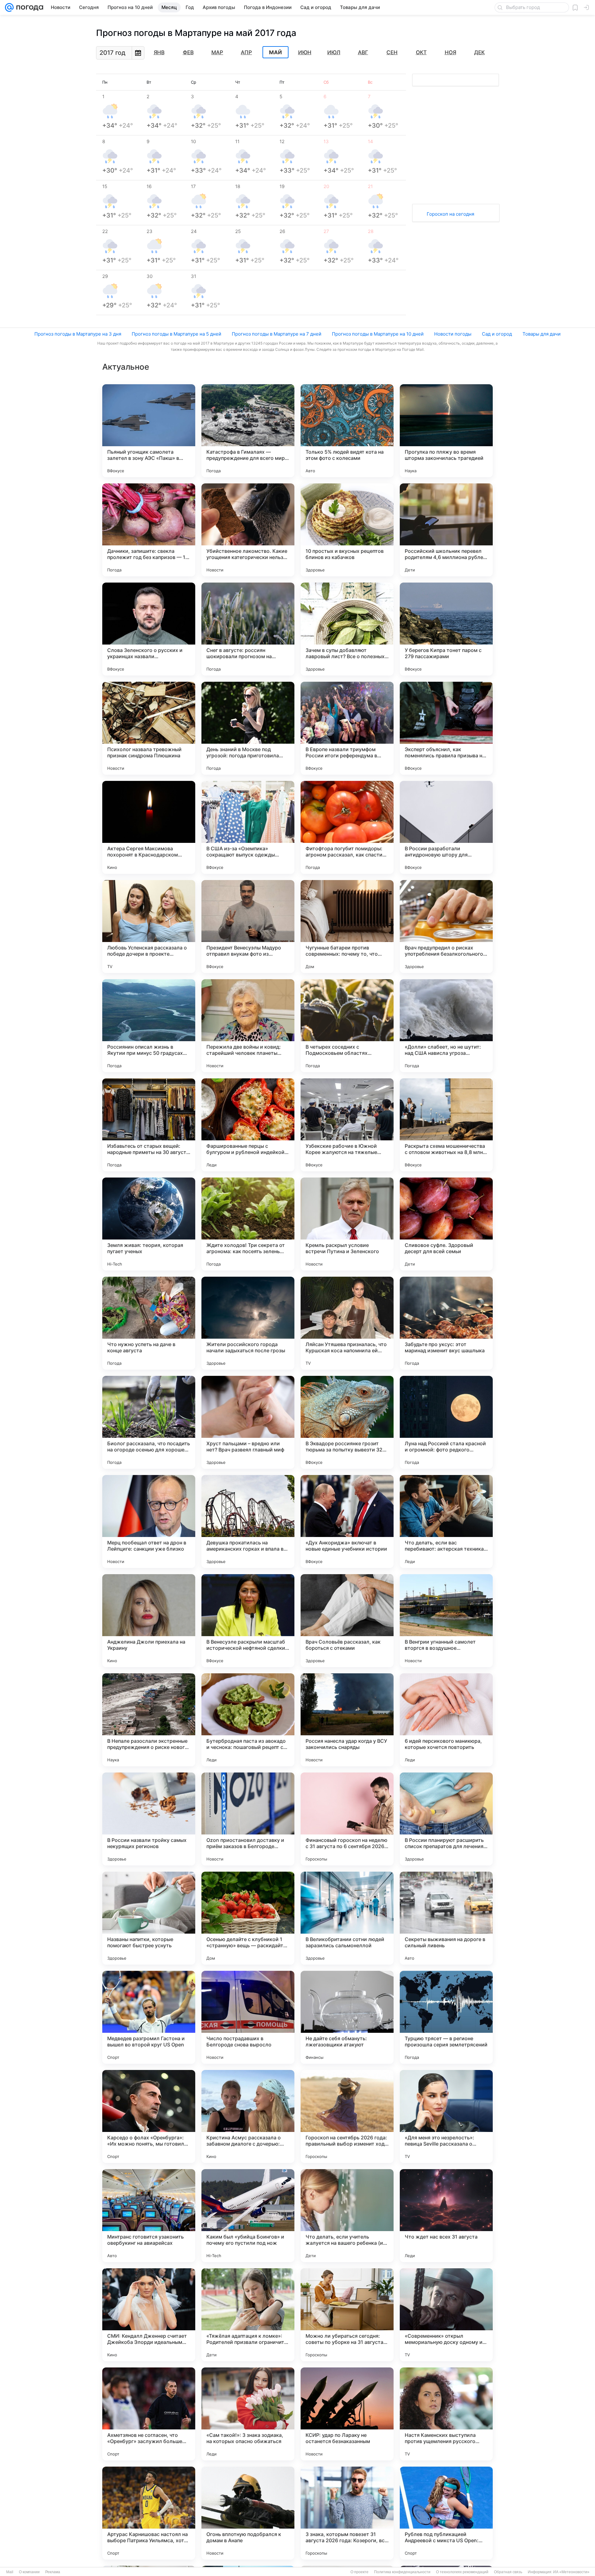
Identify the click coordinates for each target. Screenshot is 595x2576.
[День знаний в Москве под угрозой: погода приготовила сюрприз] (248, 728)
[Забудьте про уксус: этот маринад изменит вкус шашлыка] (446, 1323)
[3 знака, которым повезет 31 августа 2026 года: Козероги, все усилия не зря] (347, 2513)
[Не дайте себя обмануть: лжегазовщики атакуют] (347, 2017)
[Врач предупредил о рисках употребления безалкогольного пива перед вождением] (446, 927)
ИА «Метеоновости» (571, 2572)
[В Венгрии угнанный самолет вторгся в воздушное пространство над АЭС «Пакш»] (446, 1621)
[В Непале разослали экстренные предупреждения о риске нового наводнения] (149, 1720)
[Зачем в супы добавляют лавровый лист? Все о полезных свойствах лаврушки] (347, 629)
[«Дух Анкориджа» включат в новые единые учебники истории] (347, 1521)
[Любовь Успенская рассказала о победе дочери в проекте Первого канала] (149, 927)
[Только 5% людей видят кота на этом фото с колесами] (347, 431)
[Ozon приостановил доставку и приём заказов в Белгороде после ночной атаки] (248, 1819)
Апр (246, 52)
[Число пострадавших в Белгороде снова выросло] (248, 2017)
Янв (159, 52)
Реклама (53, 2572)
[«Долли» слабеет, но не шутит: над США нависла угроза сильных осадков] (446, 1026)
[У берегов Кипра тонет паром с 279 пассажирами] (446, 629)
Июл (334, 52)
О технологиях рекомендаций (462, 2572)
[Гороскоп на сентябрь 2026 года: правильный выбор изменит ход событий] (347, 2116)
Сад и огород (497, 334)
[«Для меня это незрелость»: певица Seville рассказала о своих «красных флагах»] (446, 2116)
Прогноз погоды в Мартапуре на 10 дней (378, 334)
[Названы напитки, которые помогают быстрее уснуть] (149, 1918)
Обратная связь (508, 2572)
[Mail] (9, 7)
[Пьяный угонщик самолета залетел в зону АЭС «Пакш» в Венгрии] (149, 431)
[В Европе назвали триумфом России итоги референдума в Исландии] (347, 728)
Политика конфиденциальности (402, 2572)
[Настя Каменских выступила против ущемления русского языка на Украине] (446, 2414)
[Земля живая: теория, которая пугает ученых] (149, 1224)
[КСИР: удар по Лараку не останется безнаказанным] (347, 2414)
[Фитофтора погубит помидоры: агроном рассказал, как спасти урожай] (347, 827)
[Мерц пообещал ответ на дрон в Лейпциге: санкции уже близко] (149, 1521)
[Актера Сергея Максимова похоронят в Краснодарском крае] (149, 827)
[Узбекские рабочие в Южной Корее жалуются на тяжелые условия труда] (347, 1125)
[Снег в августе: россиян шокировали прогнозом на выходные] (248, 629)
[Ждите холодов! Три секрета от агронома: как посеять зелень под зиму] (248, 1224)
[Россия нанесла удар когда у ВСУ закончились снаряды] (347, 1720)
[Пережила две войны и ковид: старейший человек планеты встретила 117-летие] (248, 1026)
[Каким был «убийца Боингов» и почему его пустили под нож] (248, 2216)
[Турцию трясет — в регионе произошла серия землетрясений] (446, 2017)
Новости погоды (453, 334)
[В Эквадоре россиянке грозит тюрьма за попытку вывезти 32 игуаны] (347, 1422)
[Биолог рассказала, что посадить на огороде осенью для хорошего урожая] (149, 1422)
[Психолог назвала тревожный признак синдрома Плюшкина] (149, 728)
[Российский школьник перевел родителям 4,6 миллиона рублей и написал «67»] (446, 530)
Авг (363, 52)
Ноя (450, 52)
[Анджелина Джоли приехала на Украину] (149, 1621)
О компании (29, 2572)
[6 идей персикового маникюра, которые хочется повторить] (446, 1720)
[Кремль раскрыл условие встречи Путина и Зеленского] (347, 1224)
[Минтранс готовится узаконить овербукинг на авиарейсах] (149, 2216)
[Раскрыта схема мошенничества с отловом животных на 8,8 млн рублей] (446, 1125)
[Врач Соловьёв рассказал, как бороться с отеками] (347, 1621)
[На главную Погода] (29, 7)
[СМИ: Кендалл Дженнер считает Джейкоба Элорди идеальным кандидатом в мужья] (149, 2315)
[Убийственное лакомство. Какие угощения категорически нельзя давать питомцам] (248, 530)
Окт (421, 52)
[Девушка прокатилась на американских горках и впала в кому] (248, 1521)
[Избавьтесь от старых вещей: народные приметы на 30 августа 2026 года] (149, 1125)
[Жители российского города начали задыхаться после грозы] (248, 1323)
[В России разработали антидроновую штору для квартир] (446, 827)
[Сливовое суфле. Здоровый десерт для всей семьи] (446, 1224)
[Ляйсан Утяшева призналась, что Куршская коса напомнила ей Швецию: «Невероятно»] (347, 1323)
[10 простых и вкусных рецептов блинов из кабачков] (347, 530)
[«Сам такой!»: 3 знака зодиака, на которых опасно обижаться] (248, 2414)
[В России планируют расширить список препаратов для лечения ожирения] (446, 1819)
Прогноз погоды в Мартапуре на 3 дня (78, 334)
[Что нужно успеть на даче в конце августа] (149, 1323)
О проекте (359, 2572)
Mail (10, 2572)
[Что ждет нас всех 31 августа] (446, 2216)
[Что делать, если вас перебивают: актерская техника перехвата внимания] (446, 1521)
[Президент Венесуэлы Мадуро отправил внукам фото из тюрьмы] (248, 927)
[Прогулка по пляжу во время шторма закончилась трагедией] (446, 431)
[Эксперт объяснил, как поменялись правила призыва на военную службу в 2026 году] (446, 728)
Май (275, 52)
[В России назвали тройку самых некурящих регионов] (149, 1819)
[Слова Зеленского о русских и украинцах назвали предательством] (149, 629)
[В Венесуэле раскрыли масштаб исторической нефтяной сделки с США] (248, 1621)
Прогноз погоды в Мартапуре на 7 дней (277, 334)
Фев (188, 52)
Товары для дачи (542, 334)
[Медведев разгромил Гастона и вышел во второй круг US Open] (149, 2017)
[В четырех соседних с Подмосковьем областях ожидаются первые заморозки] (347, 1026)
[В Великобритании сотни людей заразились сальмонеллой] (347, 1918)
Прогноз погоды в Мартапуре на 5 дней (176, 334)
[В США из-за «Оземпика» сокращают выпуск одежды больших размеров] (248, 827)
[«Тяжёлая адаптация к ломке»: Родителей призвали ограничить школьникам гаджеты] (248, 2315)
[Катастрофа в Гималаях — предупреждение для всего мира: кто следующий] (248, 431)
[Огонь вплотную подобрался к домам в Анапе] (248, 2513)
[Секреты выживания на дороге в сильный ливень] (446, 1918)
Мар (217, 52)
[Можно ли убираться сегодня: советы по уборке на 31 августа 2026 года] (347, 2315)
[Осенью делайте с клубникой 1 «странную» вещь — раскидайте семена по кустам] (248, 1918)
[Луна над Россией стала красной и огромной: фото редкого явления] (446, 1422)
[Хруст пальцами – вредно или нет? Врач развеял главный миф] (248, 1422)
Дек (479, 52)
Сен (392, 52)
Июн (305, 52)
